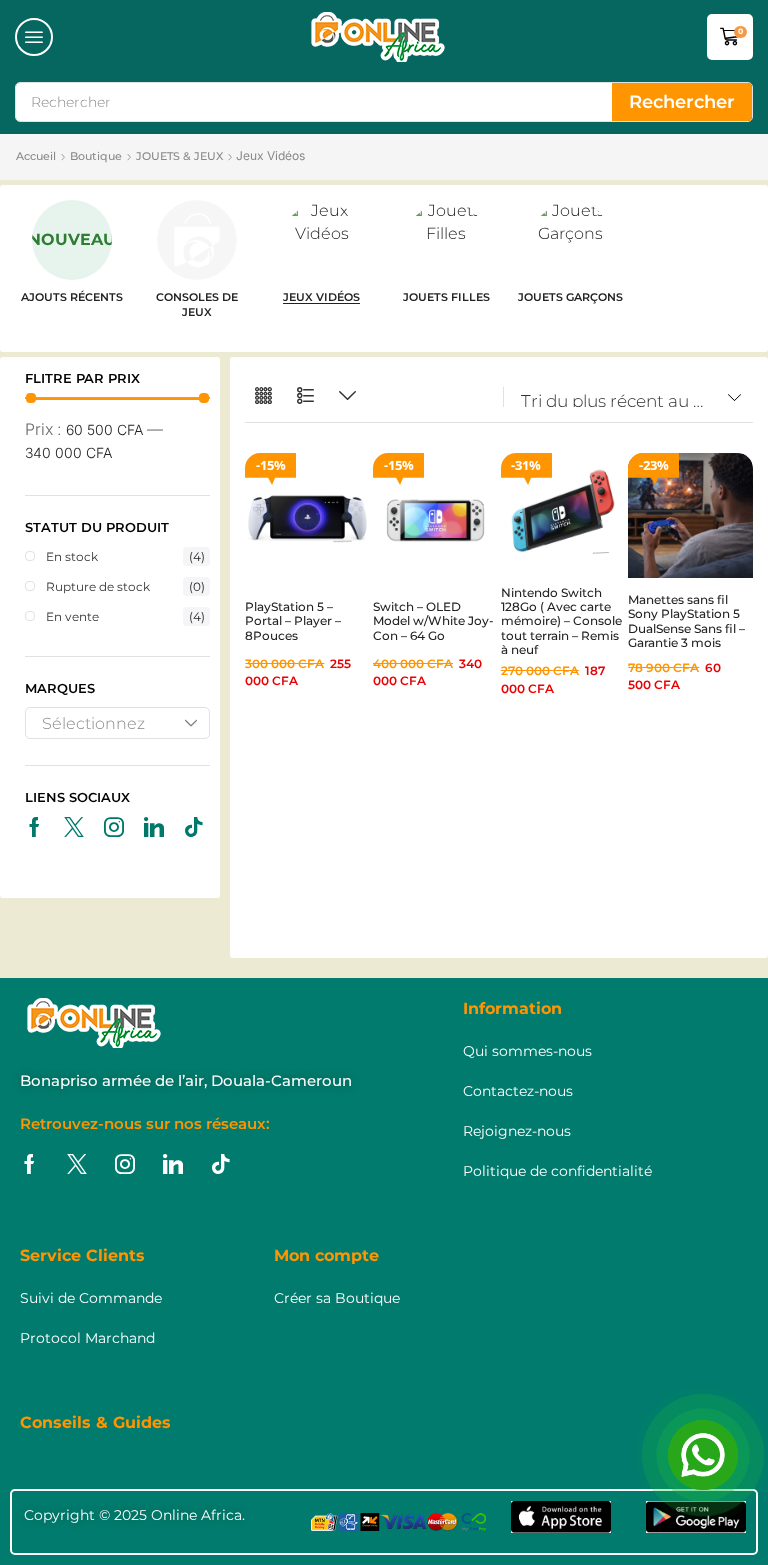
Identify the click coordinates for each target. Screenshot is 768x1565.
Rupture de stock (125, 586)
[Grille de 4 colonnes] (263, 396)
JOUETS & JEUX (179, 156)
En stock (125, 556)
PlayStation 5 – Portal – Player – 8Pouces (293, 621)
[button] (34, 37)
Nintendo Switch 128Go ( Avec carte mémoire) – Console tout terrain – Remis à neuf (561, 621)
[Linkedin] (154, 827)
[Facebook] (34, 827)
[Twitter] (74, 827)
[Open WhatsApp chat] (703, 1455)
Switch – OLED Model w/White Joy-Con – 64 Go (433, 621)
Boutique (96, 156)
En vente (125, 616)
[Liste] (305, 396)
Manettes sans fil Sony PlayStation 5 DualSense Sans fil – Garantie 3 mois (686, 621)
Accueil (36, 156)
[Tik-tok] (194, 827)
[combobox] (117, 723)
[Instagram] (114, 827)
